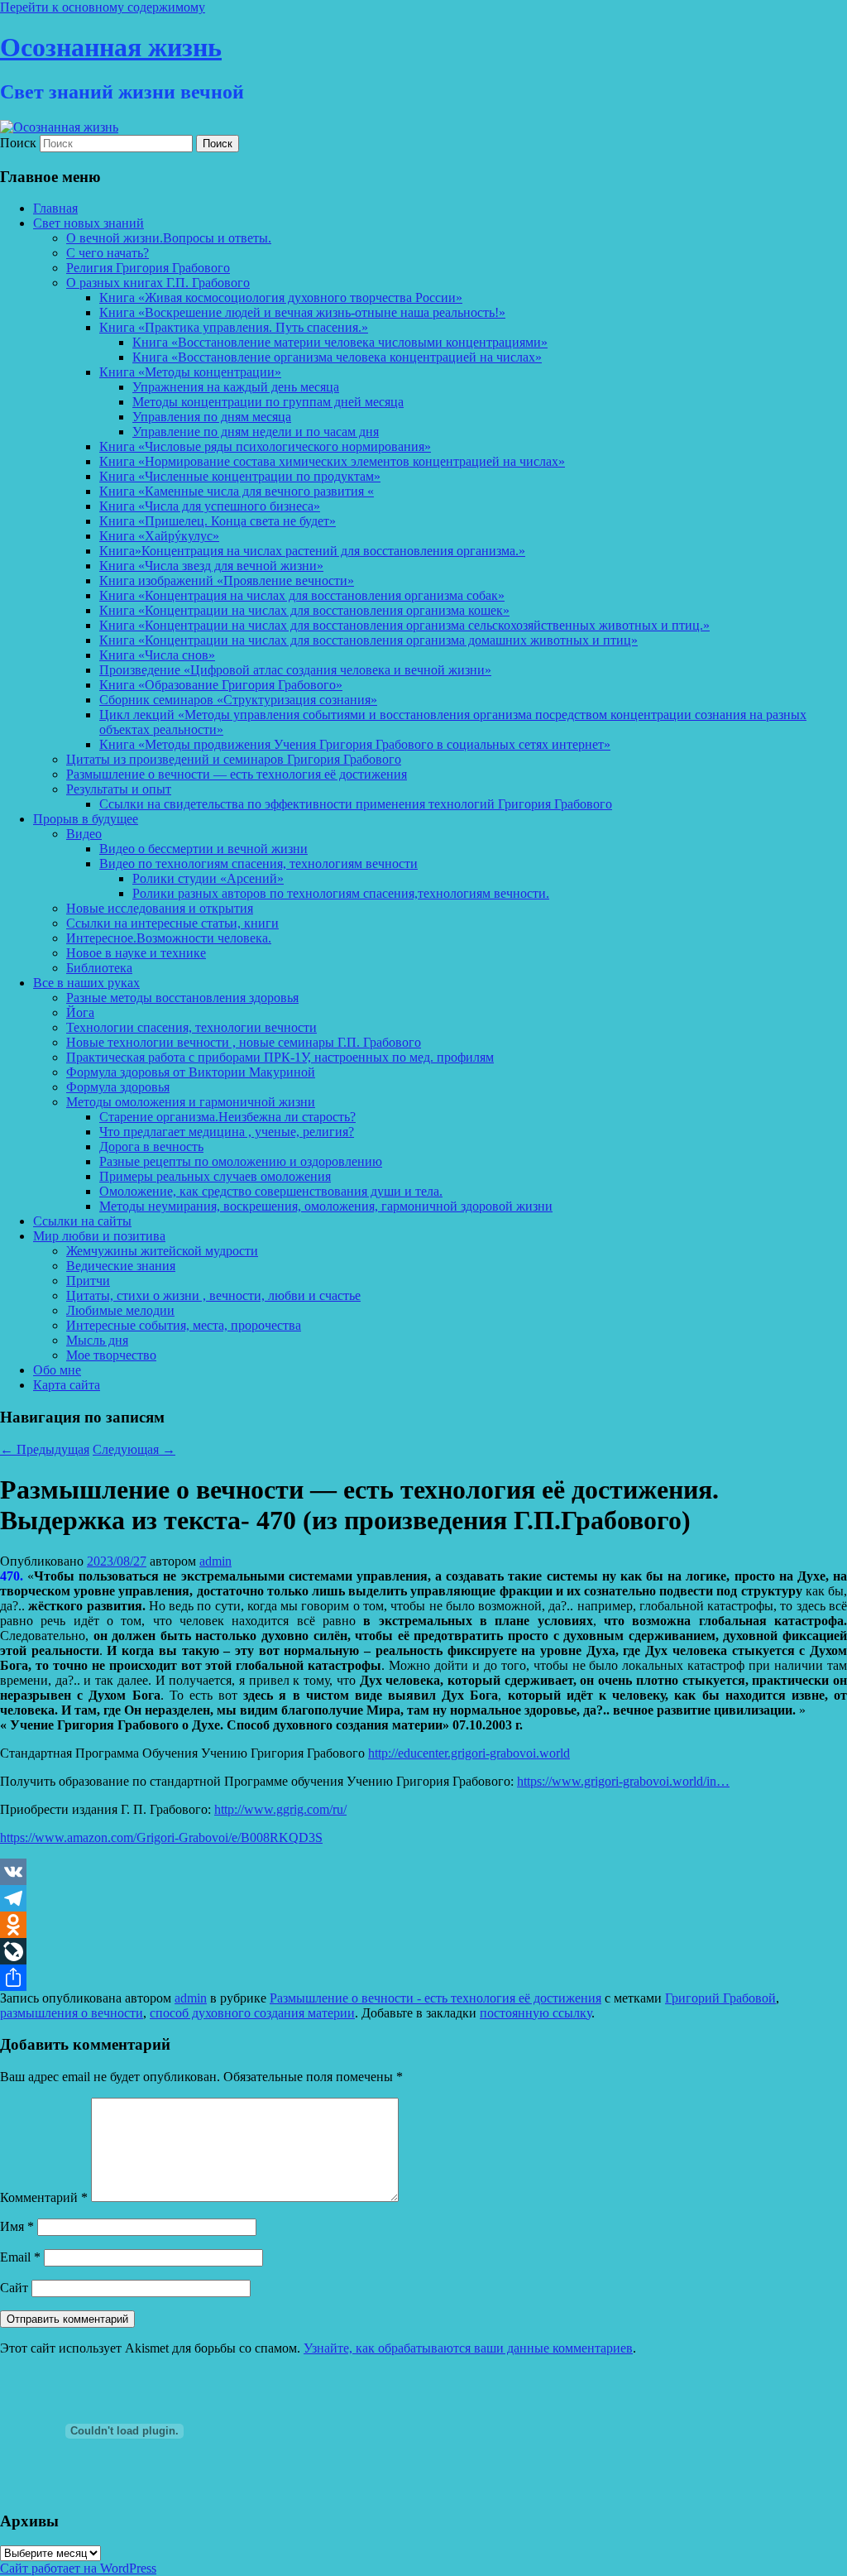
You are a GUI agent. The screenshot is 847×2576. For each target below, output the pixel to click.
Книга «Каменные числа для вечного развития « (237, 491)
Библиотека (99, 968)
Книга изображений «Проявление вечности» (227, 580)
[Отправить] (423, 1978)
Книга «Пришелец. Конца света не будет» (218, 521)
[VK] (423, 1872)
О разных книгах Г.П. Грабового (158, 283)
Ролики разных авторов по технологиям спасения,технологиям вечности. (341, 893)
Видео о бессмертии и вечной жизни (203, 849)
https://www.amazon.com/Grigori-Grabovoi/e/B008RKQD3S (161, 1837)
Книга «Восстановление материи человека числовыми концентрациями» (340, 342)
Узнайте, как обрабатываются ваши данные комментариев (468, 2348)
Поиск (18, 143)
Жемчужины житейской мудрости (162, 1251)
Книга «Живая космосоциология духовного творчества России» (281, 297)
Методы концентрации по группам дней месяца (268, 402)
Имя (17, 2226)
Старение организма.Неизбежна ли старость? (227, 1117)
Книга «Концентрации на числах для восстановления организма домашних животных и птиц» (368, 640)
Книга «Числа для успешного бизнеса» (210, 506)
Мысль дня (97, 1340)
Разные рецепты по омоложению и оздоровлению (241, 1161)
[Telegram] (423, 1898)
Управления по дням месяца (212, 417)
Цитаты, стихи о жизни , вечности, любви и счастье (213, 1295)
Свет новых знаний (89, 223)
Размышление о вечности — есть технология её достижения (237, 774)
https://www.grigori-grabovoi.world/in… (623, 1781)
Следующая (134, 1449)
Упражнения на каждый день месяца (236, 387)
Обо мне (57, 1370)
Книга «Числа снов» (157, 655)
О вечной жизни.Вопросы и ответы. (169, 238)
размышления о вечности (72, 2013)
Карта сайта (67, 1385)
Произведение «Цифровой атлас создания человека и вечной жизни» (295, 670)
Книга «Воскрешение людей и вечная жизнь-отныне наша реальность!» (302, 312)
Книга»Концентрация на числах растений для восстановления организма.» (312, 551)
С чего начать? (108, 253)
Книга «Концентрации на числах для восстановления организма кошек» (304, 610)
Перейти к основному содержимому (103, 7)
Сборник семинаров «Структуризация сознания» (238, 700)
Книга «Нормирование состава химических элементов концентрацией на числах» (332, 461)
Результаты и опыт (119, 789)
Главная (55, 208)
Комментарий (44, 2197)
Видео (84, 834)
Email (20, 2257)
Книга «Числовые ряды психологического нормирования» (265, 446)
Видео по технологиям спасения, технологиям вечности (258, 863)
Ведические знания (121, 1266)
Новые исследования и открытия (160, 908)
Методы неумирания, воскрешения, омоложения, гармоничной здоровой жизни (326, 1206)
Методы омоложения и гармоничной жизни (191, 1102)
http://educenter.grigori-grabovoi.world (469, 1753)
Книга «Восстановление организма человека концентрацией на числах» (337, 357)
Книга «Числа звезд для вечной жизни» (211, 566)
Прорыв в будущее (86, 819)
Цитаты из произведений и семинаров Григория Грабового (234, 759)
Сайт (14, 2288)
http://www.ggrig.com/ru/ (280, 1809)
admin (215, 1561)
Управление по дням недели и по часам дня (256, 432)
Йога (80, 1012)
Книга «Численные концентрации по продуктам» (240, 476)
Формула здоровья (118, 1087)
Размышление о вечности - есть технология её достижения (435, 1998)
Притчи (88, 1281)
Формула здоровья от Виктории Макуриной (191, 1072)
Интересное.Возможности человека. (169, 938)
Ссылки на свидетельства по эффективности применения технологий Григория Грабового (356, 804)
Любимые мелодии (120, 1310)
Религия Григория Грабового (148, 268)
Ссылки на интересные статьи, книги (172, 923)
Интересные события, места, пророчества (184, 1325)
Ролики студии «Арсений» (208, 878)
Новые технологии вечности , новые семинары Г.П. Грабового (244, 1042)
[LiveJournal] (423, 1951)
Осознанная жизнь (111, 47)
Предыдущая (45, 1449)
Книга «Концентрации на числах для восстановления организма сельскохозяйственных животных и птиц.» (404, 625)
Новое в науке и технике (136, 953)
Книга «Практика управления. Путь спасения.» (234, 327)
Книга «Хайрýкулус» (159, 536)
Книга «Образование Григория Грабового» (221, 685)
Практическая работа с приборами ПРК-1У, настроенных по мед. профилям (280, 1057)
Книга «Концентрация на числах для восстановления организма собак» (302, 595)
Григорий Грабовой (720, 1998)
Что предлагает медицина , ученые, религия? (227, 1132)
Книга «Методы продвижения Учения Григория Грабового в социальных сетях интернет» (355, 744)
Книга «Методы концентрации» (190, 372)
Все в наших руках (86, 983)
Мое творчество (111, 1355)
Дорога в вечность (151, 1146)
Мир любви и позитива (99, 1236)
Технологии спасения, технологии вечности (191, 1027)
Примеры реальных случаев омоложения (215, 1176)
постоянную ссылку (536, 2013)
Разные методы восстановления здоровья (182, 998)
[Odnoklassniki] (423, 1925)
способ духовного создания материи (252, 2013)
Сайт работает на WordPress (78, 2568)
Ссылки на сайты (82, 1221)
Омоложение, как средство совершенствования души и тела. (271, 1191)
